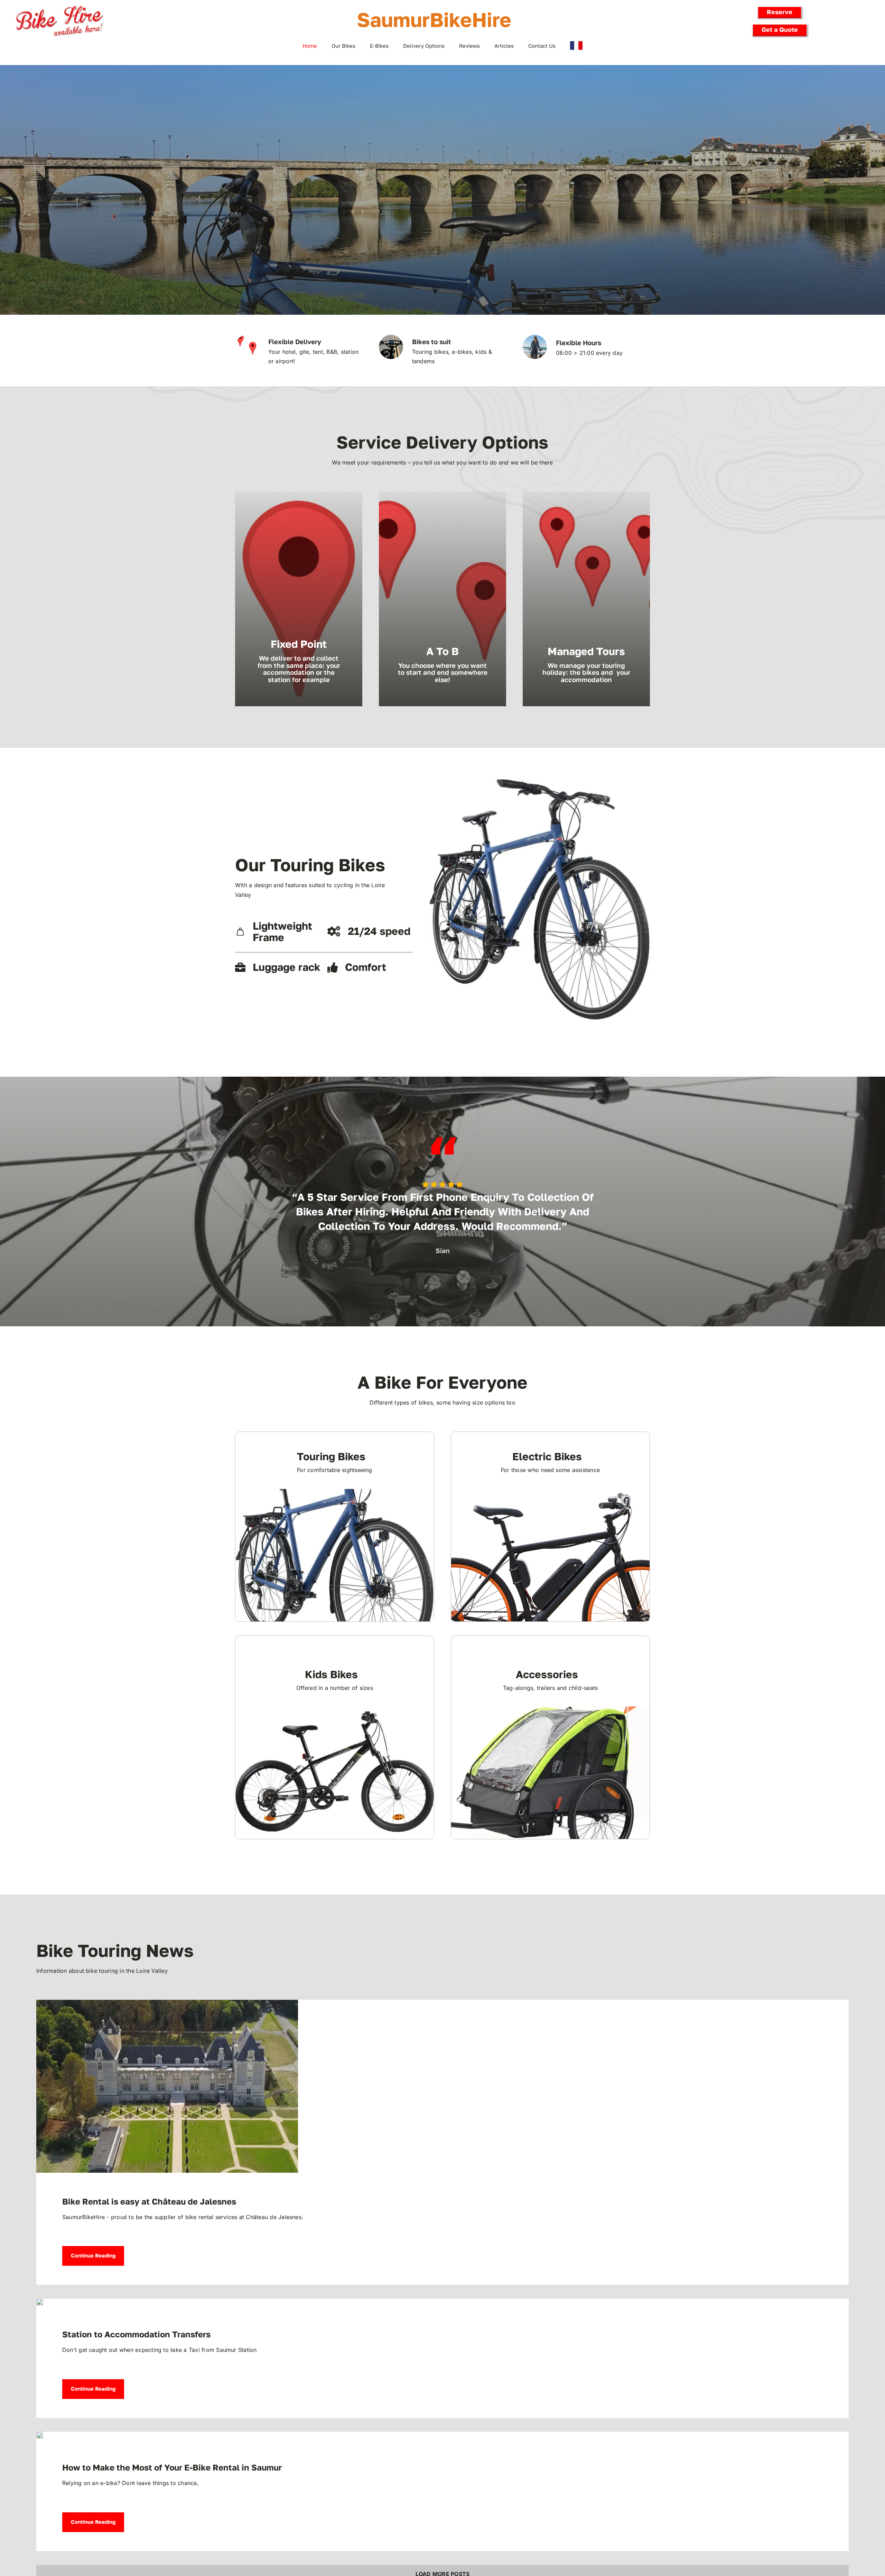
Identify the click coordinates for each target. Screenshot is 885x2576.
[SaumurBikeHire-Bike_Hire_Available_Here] (59, 7)
